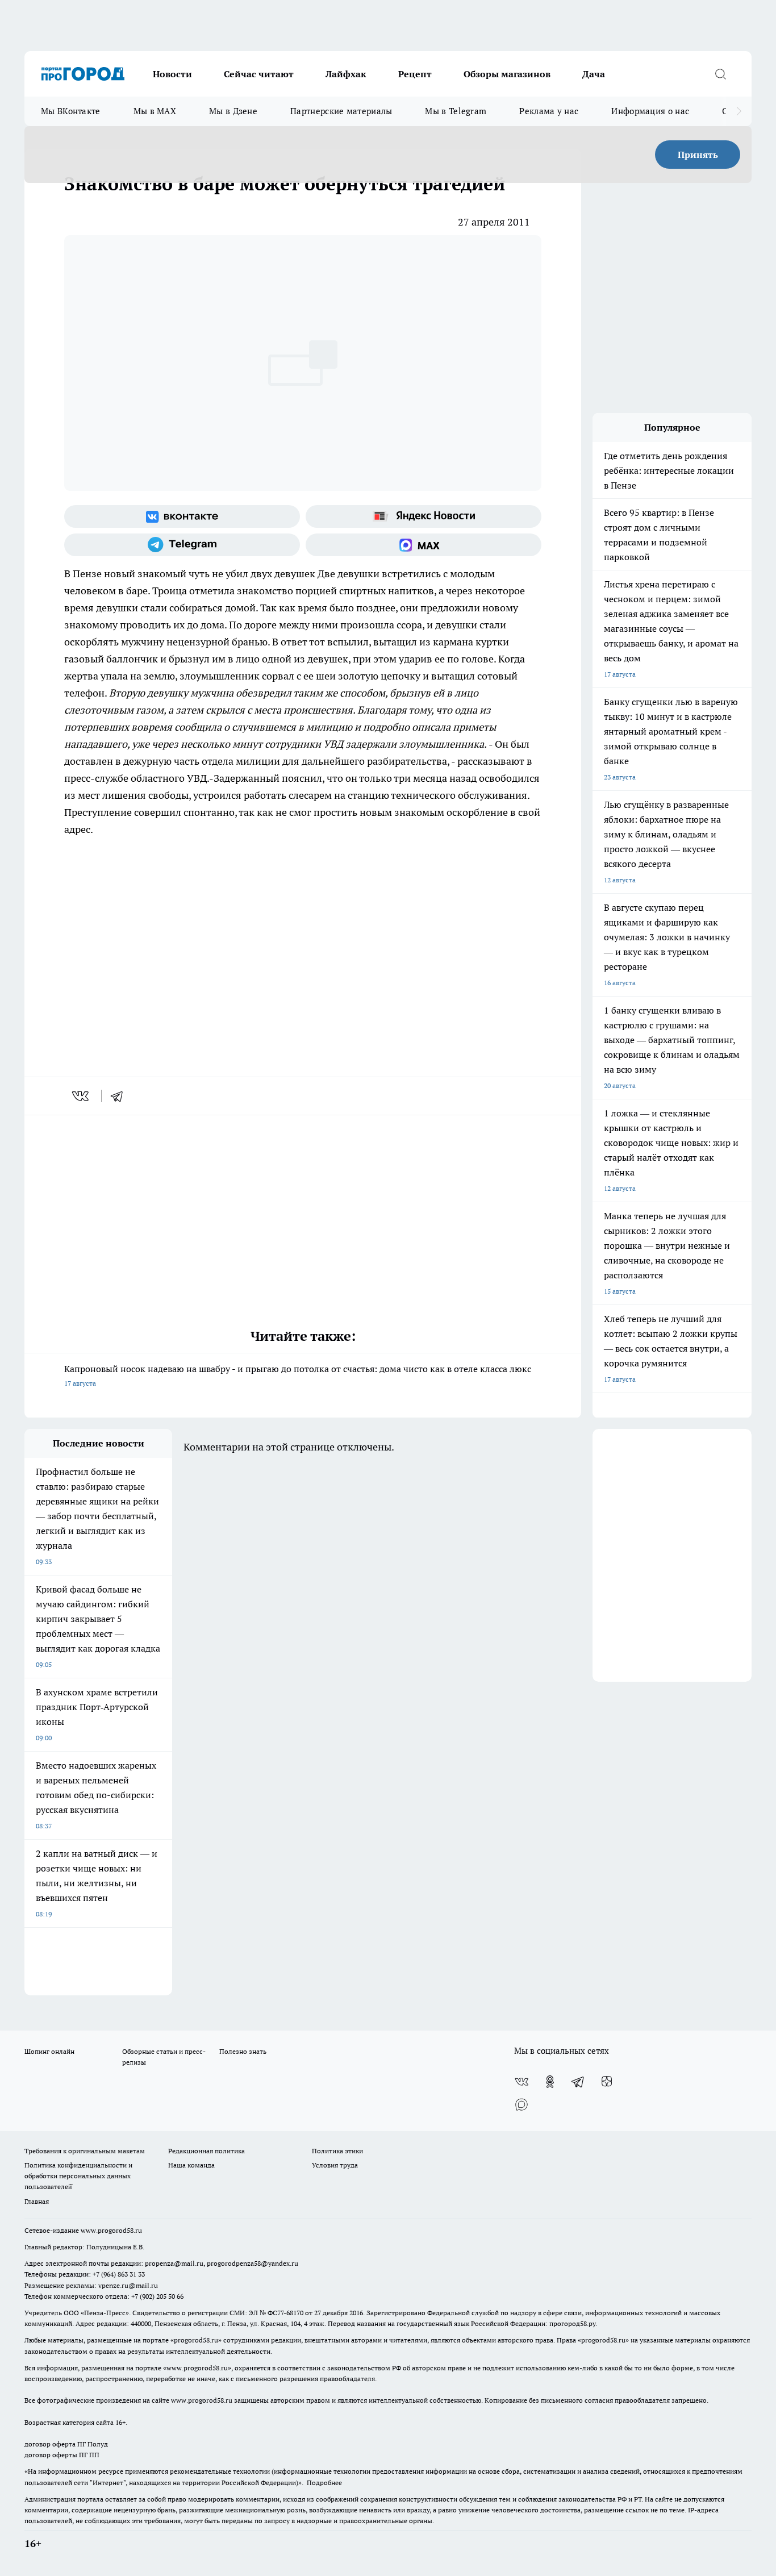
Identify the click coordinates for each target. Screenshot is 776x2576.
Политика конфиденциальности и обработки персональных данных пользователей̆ (78, 2176)
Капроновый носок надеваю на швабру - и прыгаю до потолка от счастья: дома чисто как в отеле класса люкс (298, 1375)
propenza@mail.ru (174, 2263)
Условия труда (335, 2165)
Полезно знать (243, 2051)
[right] (739, 111)
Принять (698, 155)
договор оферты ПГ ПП (62, 2455)
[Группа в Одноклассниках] (550, 2082)
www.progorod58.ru (111, 2230)
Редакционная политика (206, 2151)
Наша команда (191, 2165)
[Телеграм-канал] (182, 545)
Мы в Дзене (233, 111)
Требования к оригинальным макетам (85, 2151)
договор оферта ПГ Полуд (66, 2444)
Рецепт (415, 74)
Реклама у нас (549, 111)
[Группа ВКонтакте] (182, 516)
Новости (172, 74)
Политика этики (337, 2151)
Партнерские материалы (341, 111)
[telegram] (120, 1096)
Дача (594, 74)
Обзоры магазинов (507, 74)
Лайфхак (346, 74)
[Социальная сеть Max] (424, 545)
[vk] (82, 1096)
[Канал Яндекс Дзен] (607, 2082)
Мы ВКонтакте (71, 111)
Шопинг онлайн (49, 2051)
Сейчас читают (259, 74)
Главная (37, 2201)
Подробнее (324, 2483)
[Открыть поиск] (720, 74)
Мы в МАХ (155, 111)
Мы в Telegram (456, 111)
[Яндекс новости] (424, 516)
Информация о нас (650, 111)
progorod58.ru (196, 2340)
